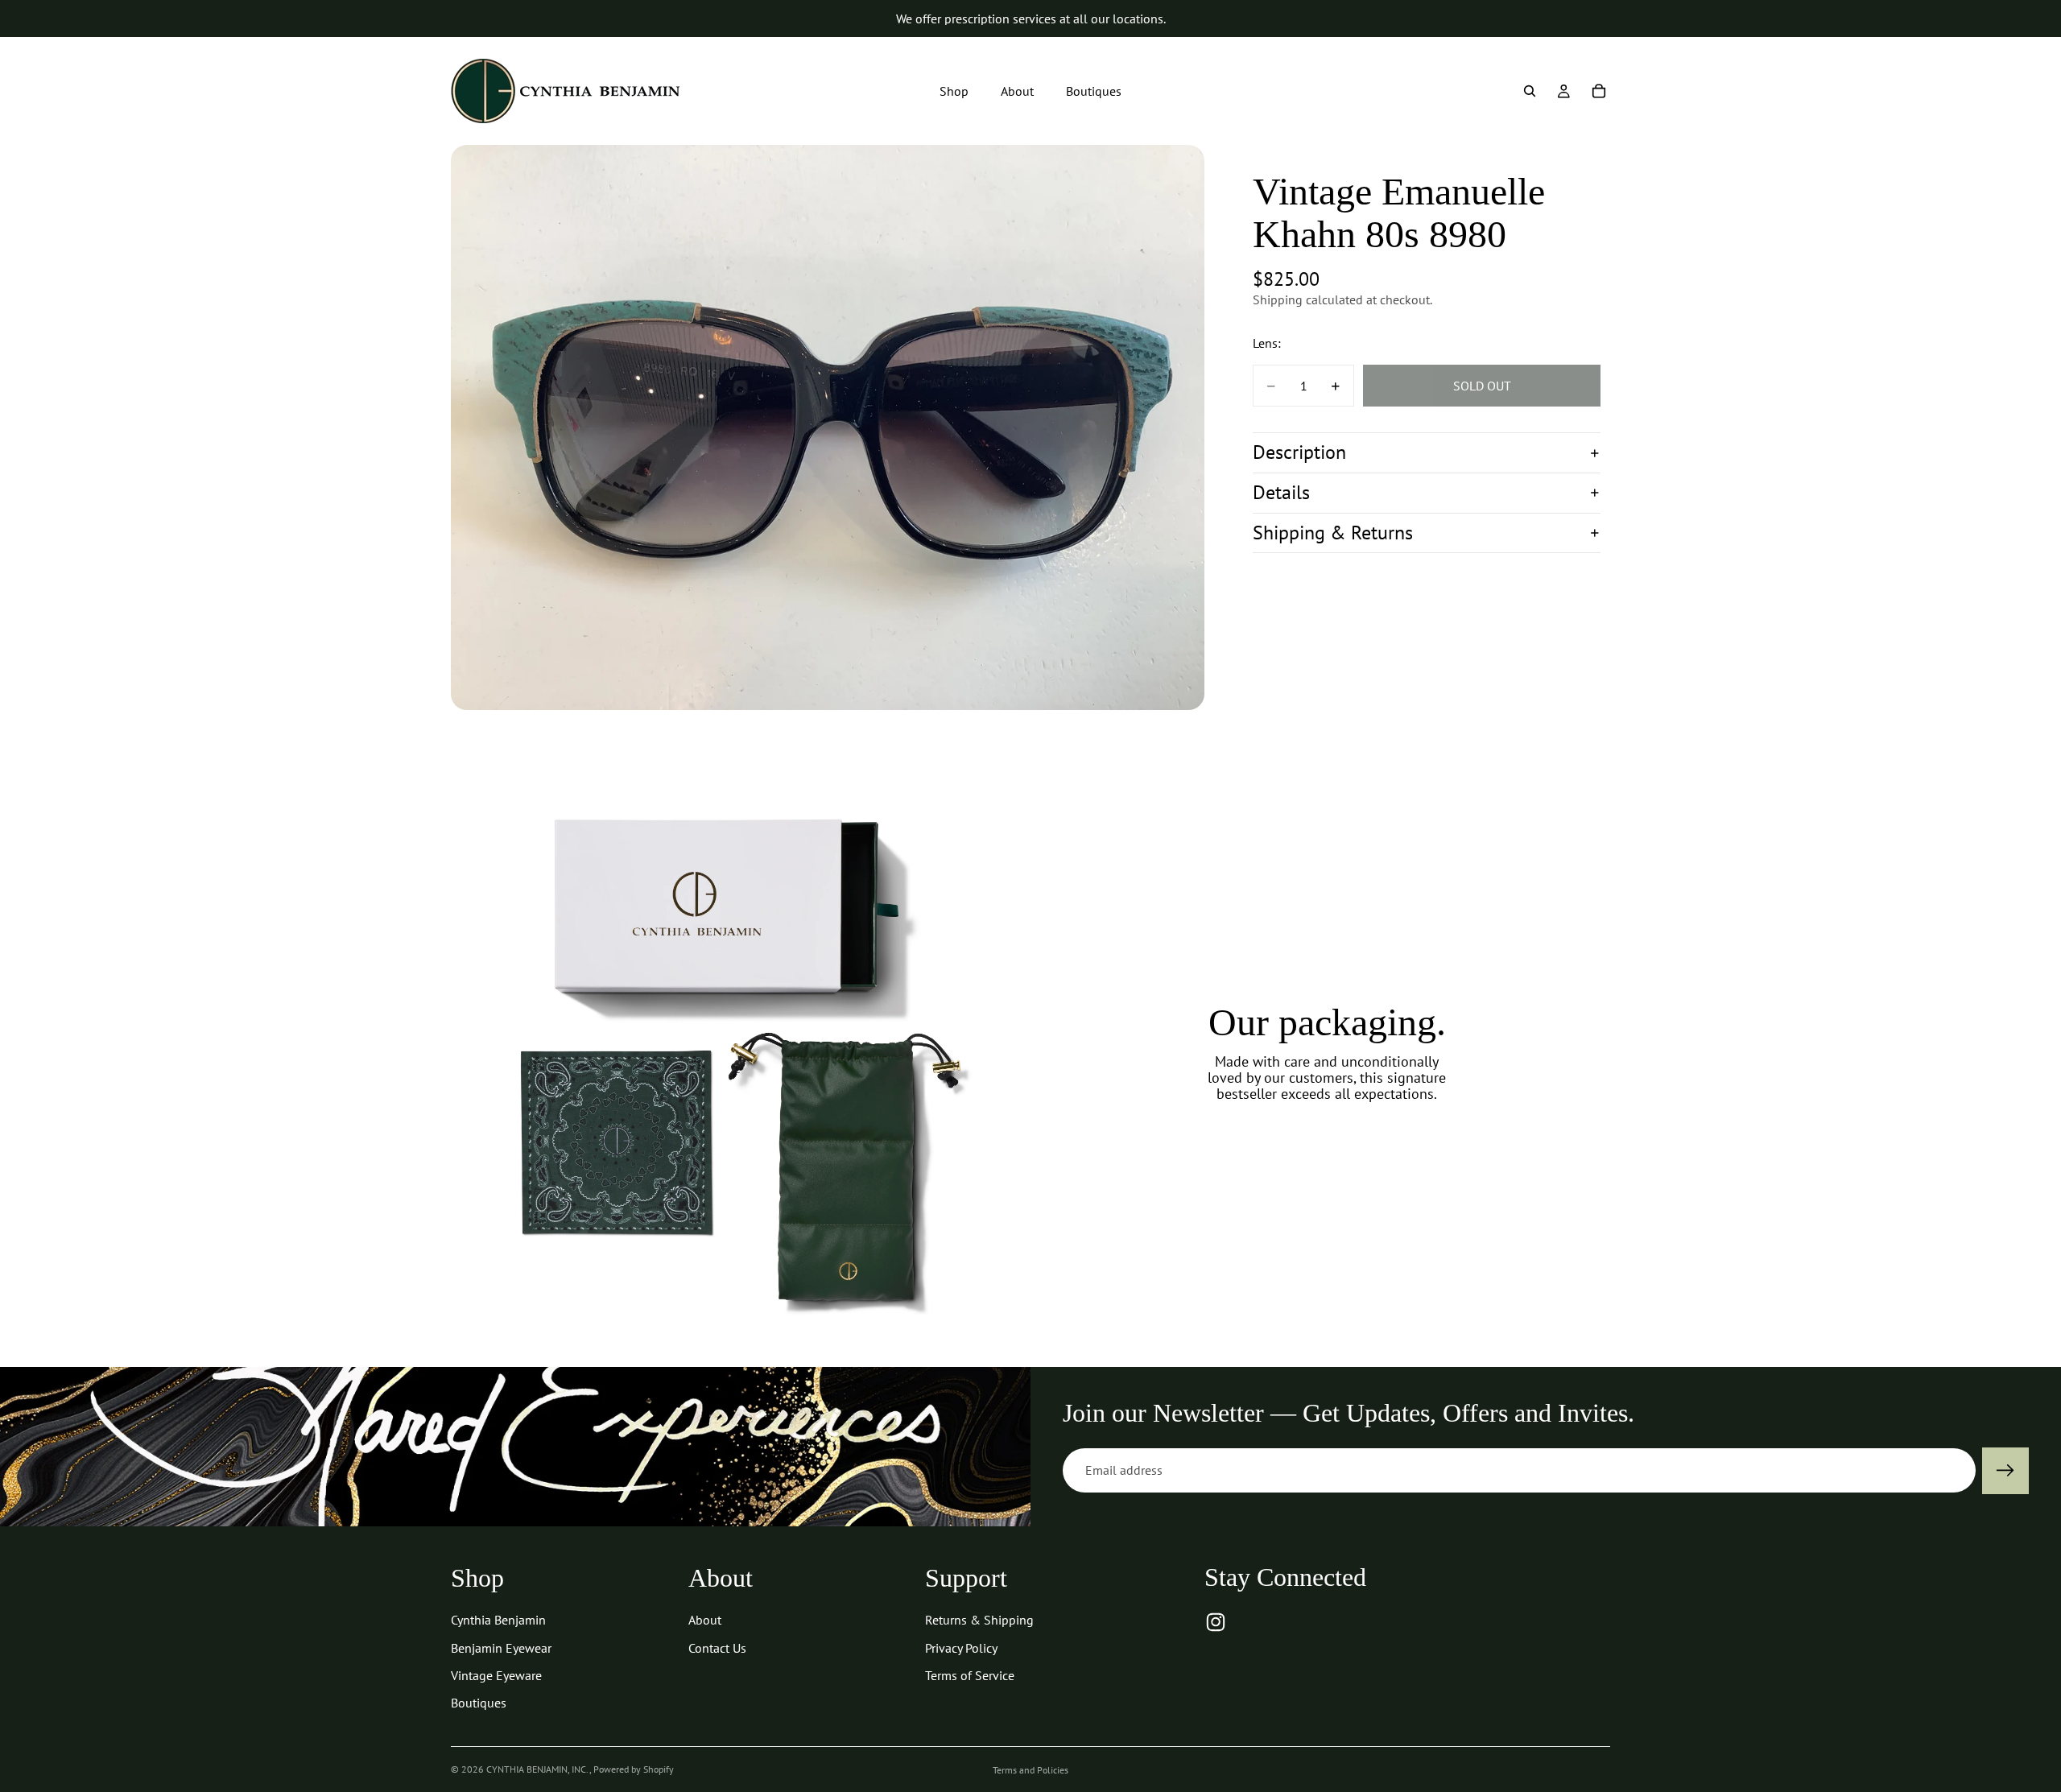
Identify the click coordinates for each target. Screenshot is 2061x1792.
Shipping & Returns (1333, 533)
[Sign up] (2005, 1471)
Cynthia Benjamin (498, 1620)
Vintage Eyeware (496, 1675)
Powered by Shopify (634, 1769)
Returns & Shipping (979, 1620)
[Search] (1530, 91)
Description (1299, 453)
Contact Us (717, 1648)
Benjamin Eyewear (501, 1648)
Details (1281, 492)
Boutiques (479, 1703)
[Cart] (1599, 91)
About (705, 1620)
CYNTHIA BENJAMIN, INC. (538, 1769)
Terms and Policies (1030, 1770)
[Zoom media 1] (828, 427)
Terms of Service (970, 1675)
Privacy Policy (961, 1648)
